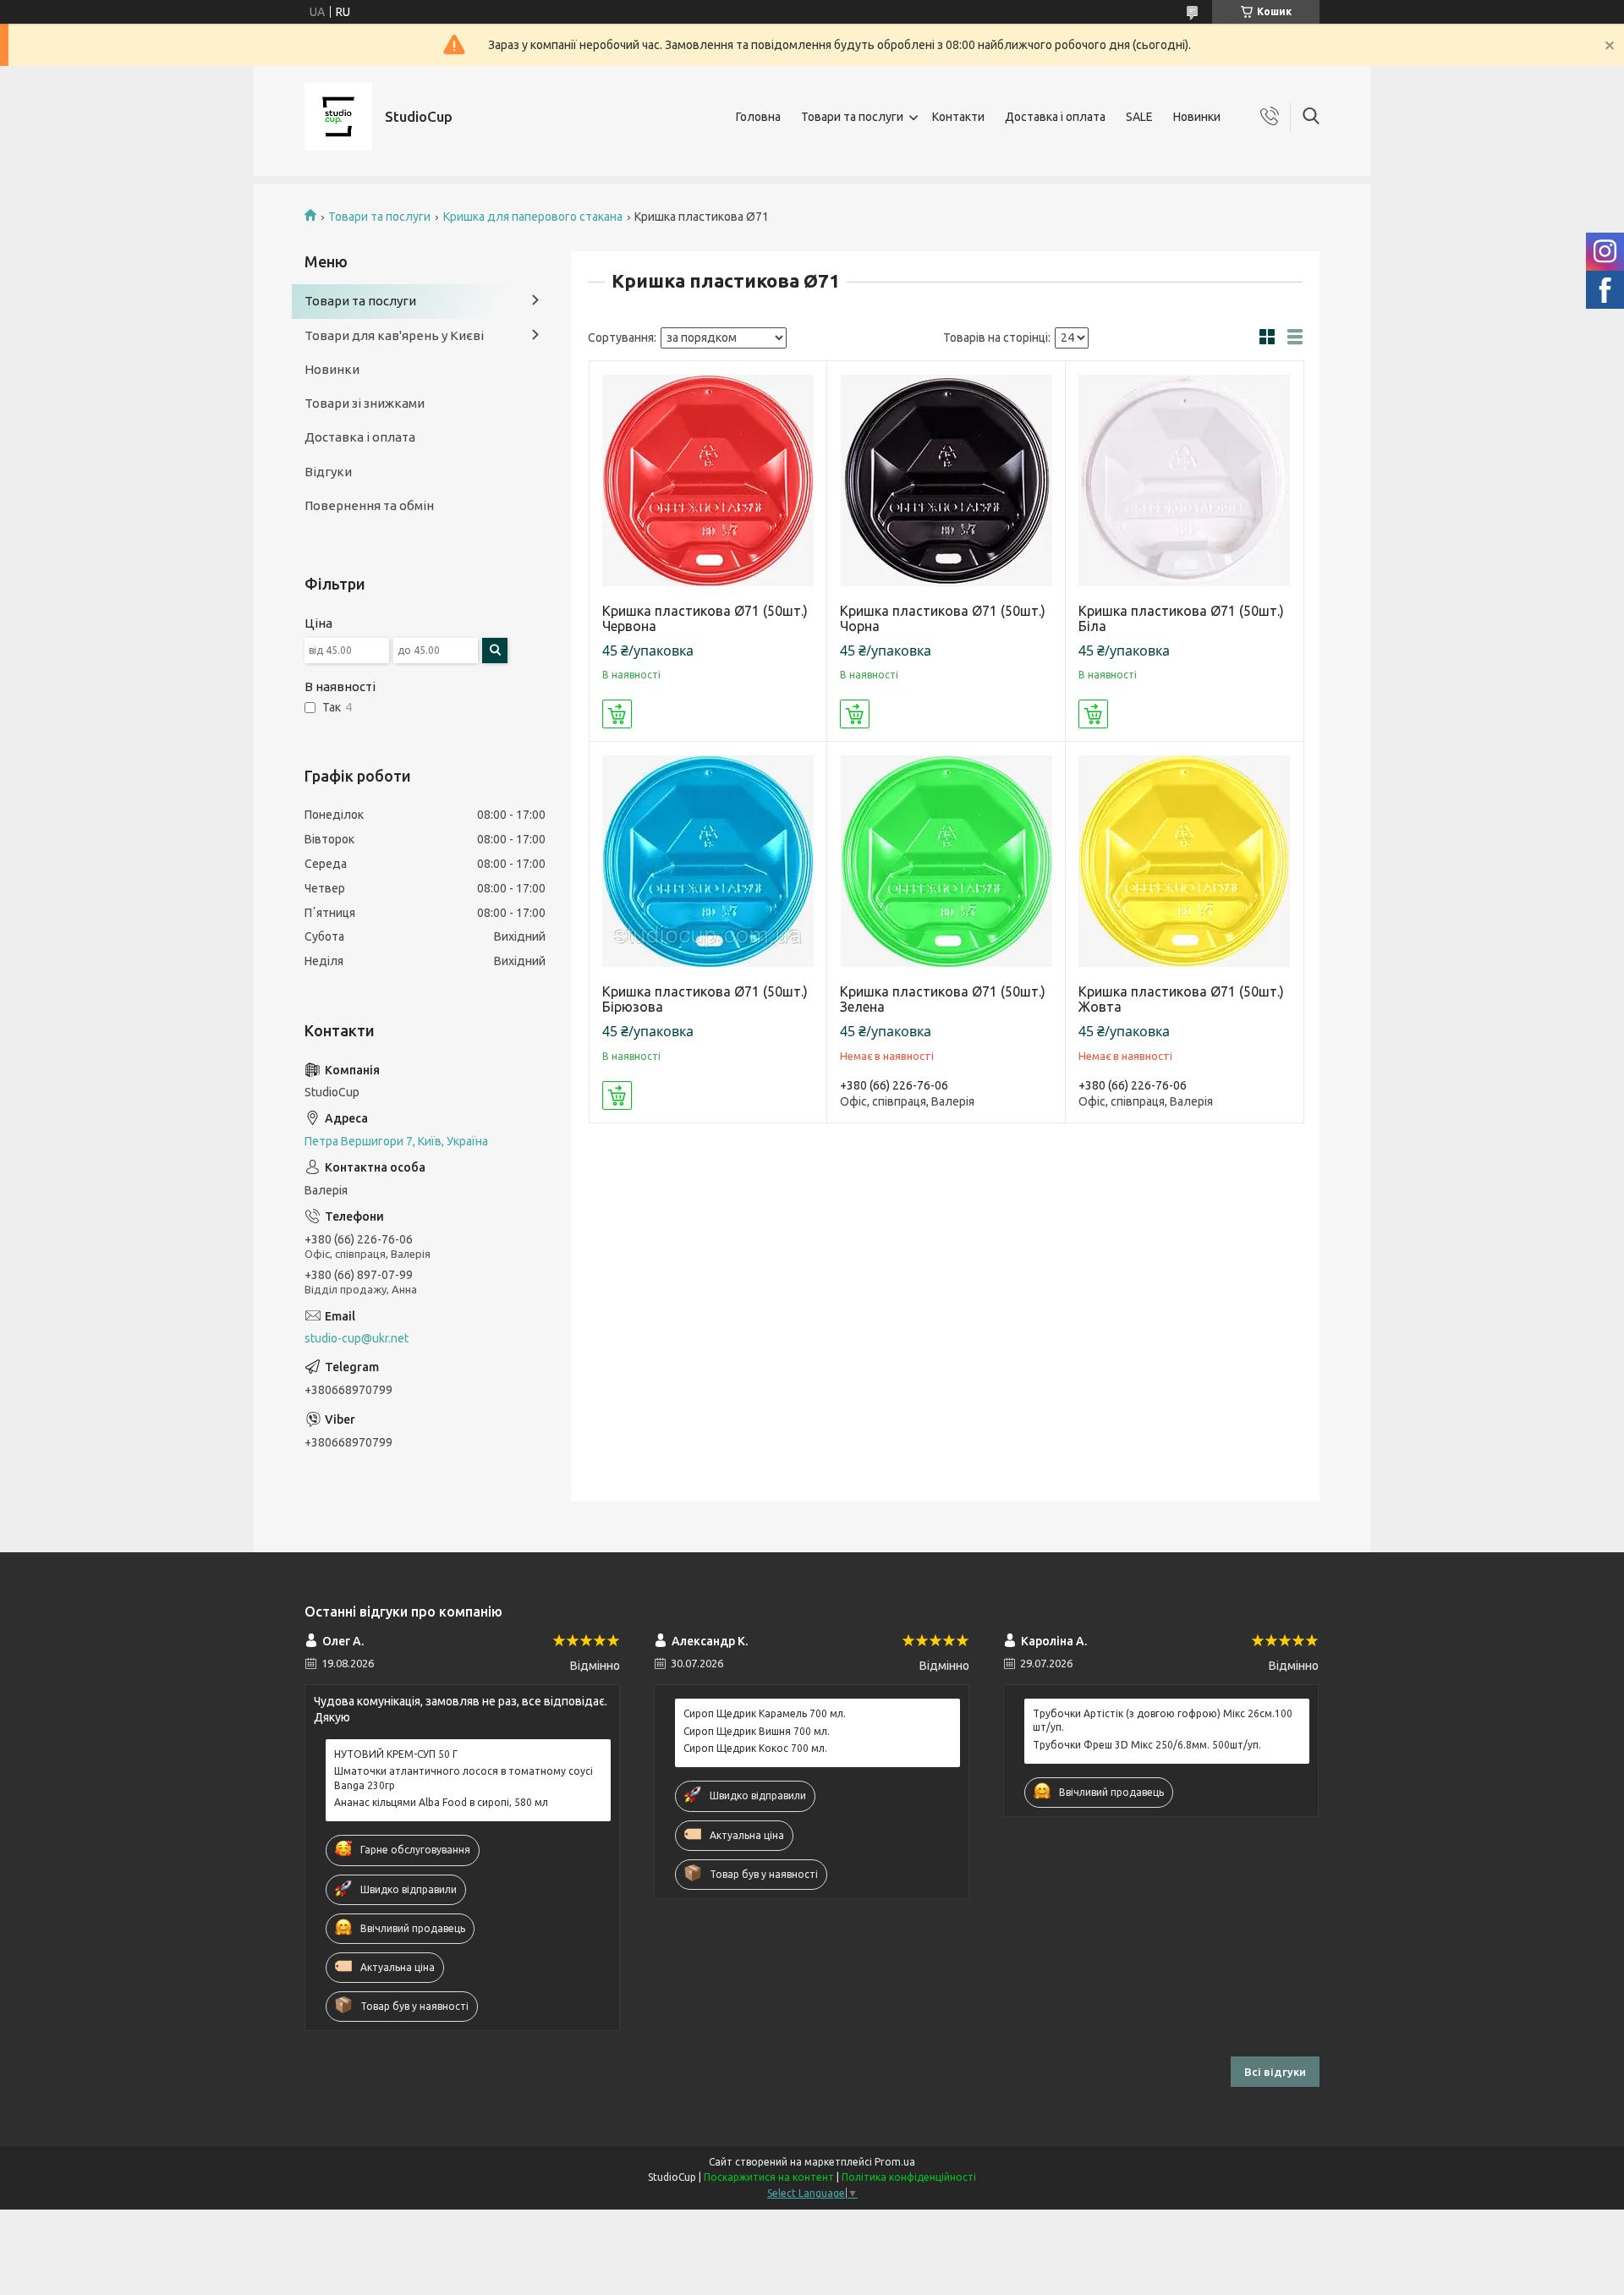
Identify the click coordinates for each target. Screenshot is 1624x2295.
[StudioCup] (338, 117)
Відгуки (328, 472)
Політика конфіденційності (909, 2177)
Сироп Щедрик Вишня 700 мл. (757, 1731)
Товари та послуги (852, 117)
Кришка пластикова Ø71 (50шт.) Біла (1181, 618)
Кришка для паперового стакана (533, 217)
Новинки (1197, 117)
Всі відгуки (1275, 2072)
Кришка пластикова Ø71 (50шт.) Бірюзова (705, 999)
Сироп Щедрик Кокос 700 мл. (755, 1748)
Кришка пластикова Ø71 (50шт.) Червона (705, 618)
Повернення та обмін (369, 505)
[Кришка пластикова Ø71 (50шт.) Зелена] (946, 861)
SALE (1139, 117)
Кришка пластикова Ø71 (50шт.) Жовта (1181, 999)
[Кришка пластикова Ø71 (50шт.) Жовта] (1185, 861)
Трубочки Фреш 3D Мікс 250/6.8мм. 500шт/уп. (1147, 1745)
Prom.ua (895, 2162)
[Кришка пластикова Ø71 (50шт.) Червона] (708, 480)
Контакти (958, 117)
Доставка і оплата (1055, 117)
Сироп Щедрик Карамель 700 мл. (765, 1713)
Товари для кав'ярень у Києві (394, 335)
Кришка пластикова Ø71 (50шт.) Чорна (943, 618)
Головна (758, 117)
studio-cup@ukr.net (357, 1338)
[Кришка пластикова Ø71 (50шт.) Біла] (1185, 480)
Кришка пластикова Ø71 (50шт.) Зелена (943, 999)
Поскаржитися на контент (769, 2177)
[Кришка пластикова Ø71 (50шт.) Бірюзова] (708, 861)
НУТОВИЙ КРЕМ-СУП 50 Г (396, 1754)
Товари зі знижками (365, 403)
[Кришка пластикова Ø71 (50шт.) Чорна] (946, 480)
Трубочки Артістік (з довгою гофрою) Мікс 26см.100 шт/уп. (1163, 1720)
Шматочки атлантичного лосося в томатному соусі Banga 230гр (464, 1778)
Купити (617, 714)
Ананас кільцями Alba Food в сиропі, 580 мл (441, 1802)
